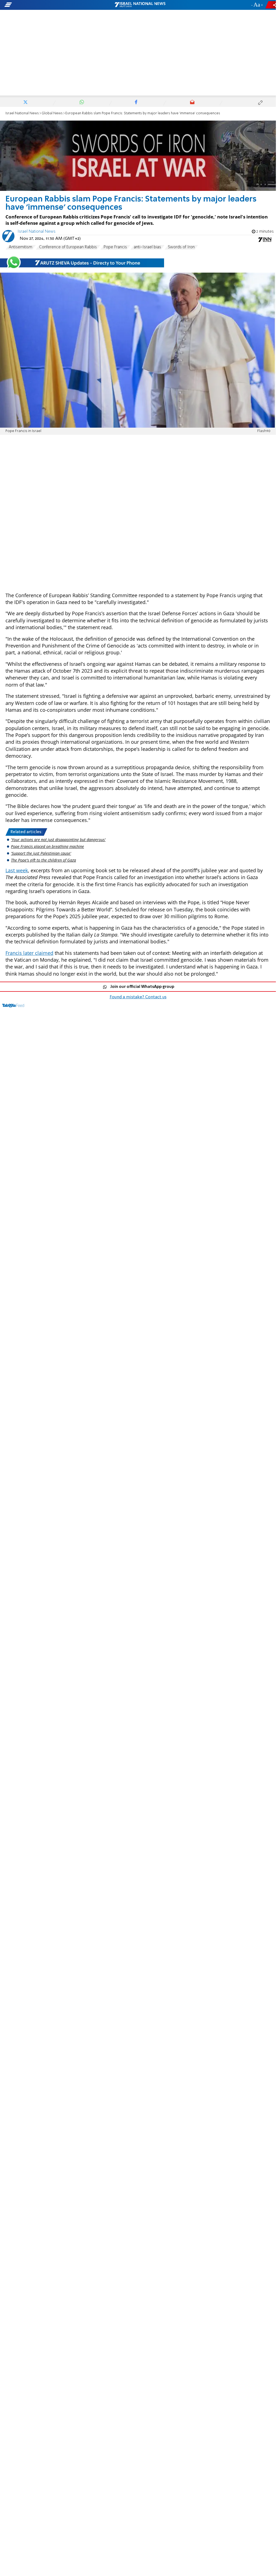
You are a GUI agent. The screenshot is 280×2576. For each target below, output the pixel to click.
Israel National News (22, 113)
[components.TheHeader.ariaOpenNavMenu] (44, 5)
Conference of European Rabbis (68, 247)
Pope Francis (115, 247)
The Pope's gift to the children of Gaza (43, 860)
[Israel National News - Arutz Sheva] (140, 5)
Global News (52, 113)
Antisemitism (21, 247)
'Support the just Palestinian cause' (41, 853)
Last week (17, 870)
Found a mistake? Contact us (138, 997)
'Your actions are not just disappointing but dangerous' (58, 840)
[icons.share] (272, 5)
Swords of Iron (181, 247)
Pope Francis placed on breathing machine (47, 846)
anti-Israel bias (147, 247)
